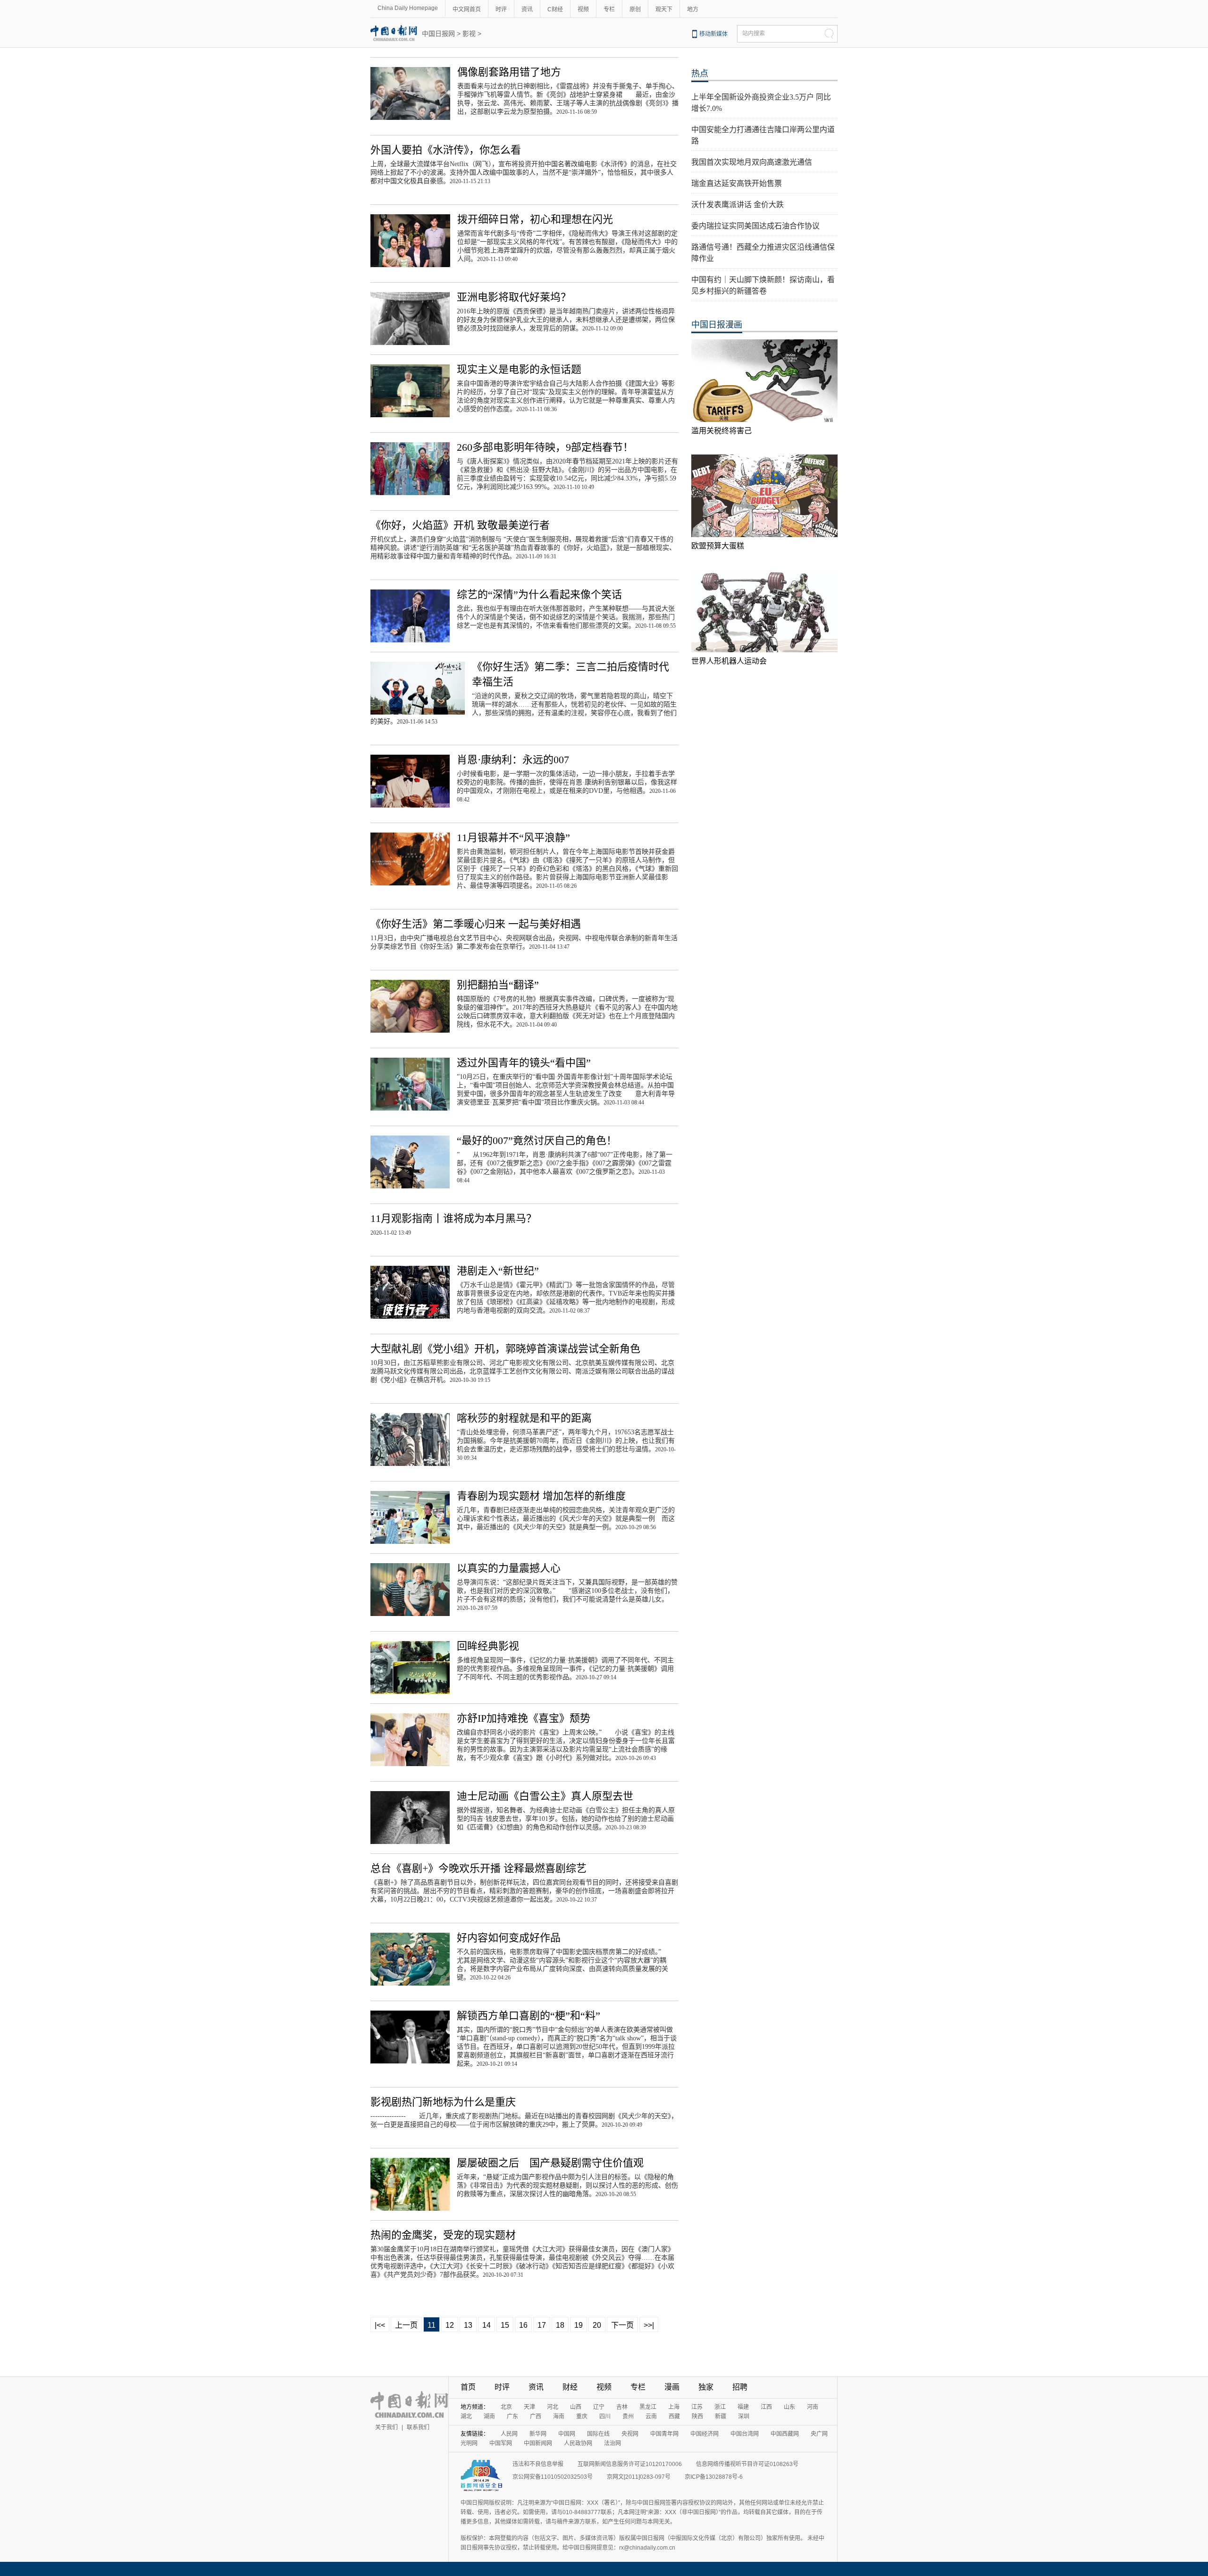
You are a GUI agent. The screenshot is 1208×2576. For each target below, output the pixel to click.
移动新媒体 (713, 34)
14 (487, 2325)
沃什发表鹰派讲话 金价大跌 (738, 205)
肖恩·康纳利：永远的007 (513, 760)
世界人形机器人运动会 (729, 661)
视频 (583, 9)
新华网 (538, 2434)
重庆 (582, 2416)
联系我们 (418, 2427)
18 (560, 2325)
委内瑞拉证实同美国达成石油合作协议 (755, 226)
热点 (700, 74)
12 (450, 2325)
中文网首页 (467, 9)
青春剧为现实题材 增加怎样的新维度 (541, 1496)
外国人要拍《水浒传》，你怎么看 (446, 150)
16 (523, 2325)
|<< (380, 2325)
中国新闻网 (538, 2443)
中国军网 (501, 2443)
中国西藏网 (785, 2434)
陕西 (697, 2416)
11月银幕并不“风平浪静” (513, 838)
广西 (536, 2416)
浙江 (720, 2407)
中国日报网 (438, 34)
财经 (570, 2387)
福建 (743, 2407)
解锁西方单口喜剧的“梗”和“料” (528, 2016)
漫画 (672, 2387)
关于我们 (386, 2427)
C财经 (555, 9)
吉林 (622, 2407)
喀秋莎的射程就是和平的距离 (524, 1418)
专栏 (609, 9)
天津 (529, 2407)
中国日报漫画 (717, 325)
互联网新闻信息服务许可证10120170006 (630, 2464)
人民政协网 (578, 2443)
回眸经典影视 (488, 1646)
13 (468, 2325)
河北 (553, 2407)
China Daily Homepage (408, 8)
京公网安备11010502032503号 (553, 2477)
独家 (706, 2387)
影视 (469, 34)
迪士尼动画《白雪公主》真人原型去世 (545, 1796)
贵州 (628, 2416)
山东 (789, 2407)
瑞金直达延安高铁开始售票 (737, 183)
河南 (813, 2407)
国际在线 (598, 2434)
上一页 (406, 2325)
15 (505, 2325)
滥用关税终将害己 (721, 431)
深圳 (744, 2416)
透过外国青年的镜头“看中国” (524, 1063)
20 (597, 2325)
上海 (674, 2407)
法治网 (612, 2443)
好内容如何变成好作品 (509, 1938)
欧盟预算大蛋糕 (718, 546)
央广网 (819, 2434)
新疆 (721, 2416)
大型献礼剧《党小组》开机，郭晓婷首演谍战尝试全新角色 (505, 1349)
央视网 (630, 2434)
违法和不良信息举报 (538, 2464)
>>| (649, 2325)
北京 (506, 2407)
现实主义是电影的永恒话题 (519, 369)
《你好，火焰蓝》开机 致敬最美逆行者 (460, 525)
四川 (605, 2416)
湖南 (489, 2416)
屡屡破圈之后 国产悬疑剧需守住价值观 (550, 2163)
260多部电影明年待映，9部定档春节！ (545, 447)
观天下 (664, 9)
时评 (501, 9)
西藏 (674, 2416)
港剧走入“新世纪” (498, 1271)
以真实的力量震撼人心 (509, 1568)
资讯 (527, 9)
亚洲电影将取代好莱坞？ (514, 297)
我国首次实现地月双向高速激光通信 (752, 162)
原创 (635, 9)
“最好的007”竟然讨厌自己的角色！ (537, 1141)
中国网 (567, 2434)
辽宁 (599, 2407)
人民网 (509, 2434)
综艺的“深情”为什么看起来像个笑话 (539, 594)
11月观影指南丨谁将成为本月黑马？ (453, 1218)
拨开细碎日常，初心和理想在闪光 (535, 219)
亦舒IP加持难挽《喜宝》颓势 (524, 1718)
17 (542, 2325)
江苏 (697, 2407)
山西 (576, 2407)
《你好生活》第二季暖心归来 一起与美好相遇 (476, 924)
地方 (693, 9)
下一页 (622, 2325)
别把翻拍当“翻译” (498, 985)
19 (579, 2325)
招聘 (740, 2387)
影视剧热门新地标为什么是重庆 (443, 2102)
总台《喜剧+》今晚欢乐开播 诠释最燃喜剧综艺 (478, 1868)
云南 (651, 2416)
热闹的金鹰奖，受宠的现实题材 (443, 2235)
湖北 (466, 2416)
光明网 (469, 2443)
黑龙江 (648, 2407)
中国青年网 (664, 2434)
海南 (559, 2416)
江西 (766, 2407)
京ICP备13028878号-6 (714, 2477)
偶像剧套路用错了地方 (509, 72)
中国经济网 (705, 2434)
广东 (512, 2416)
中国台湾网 (745, 2434)
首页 (468, 2387)
